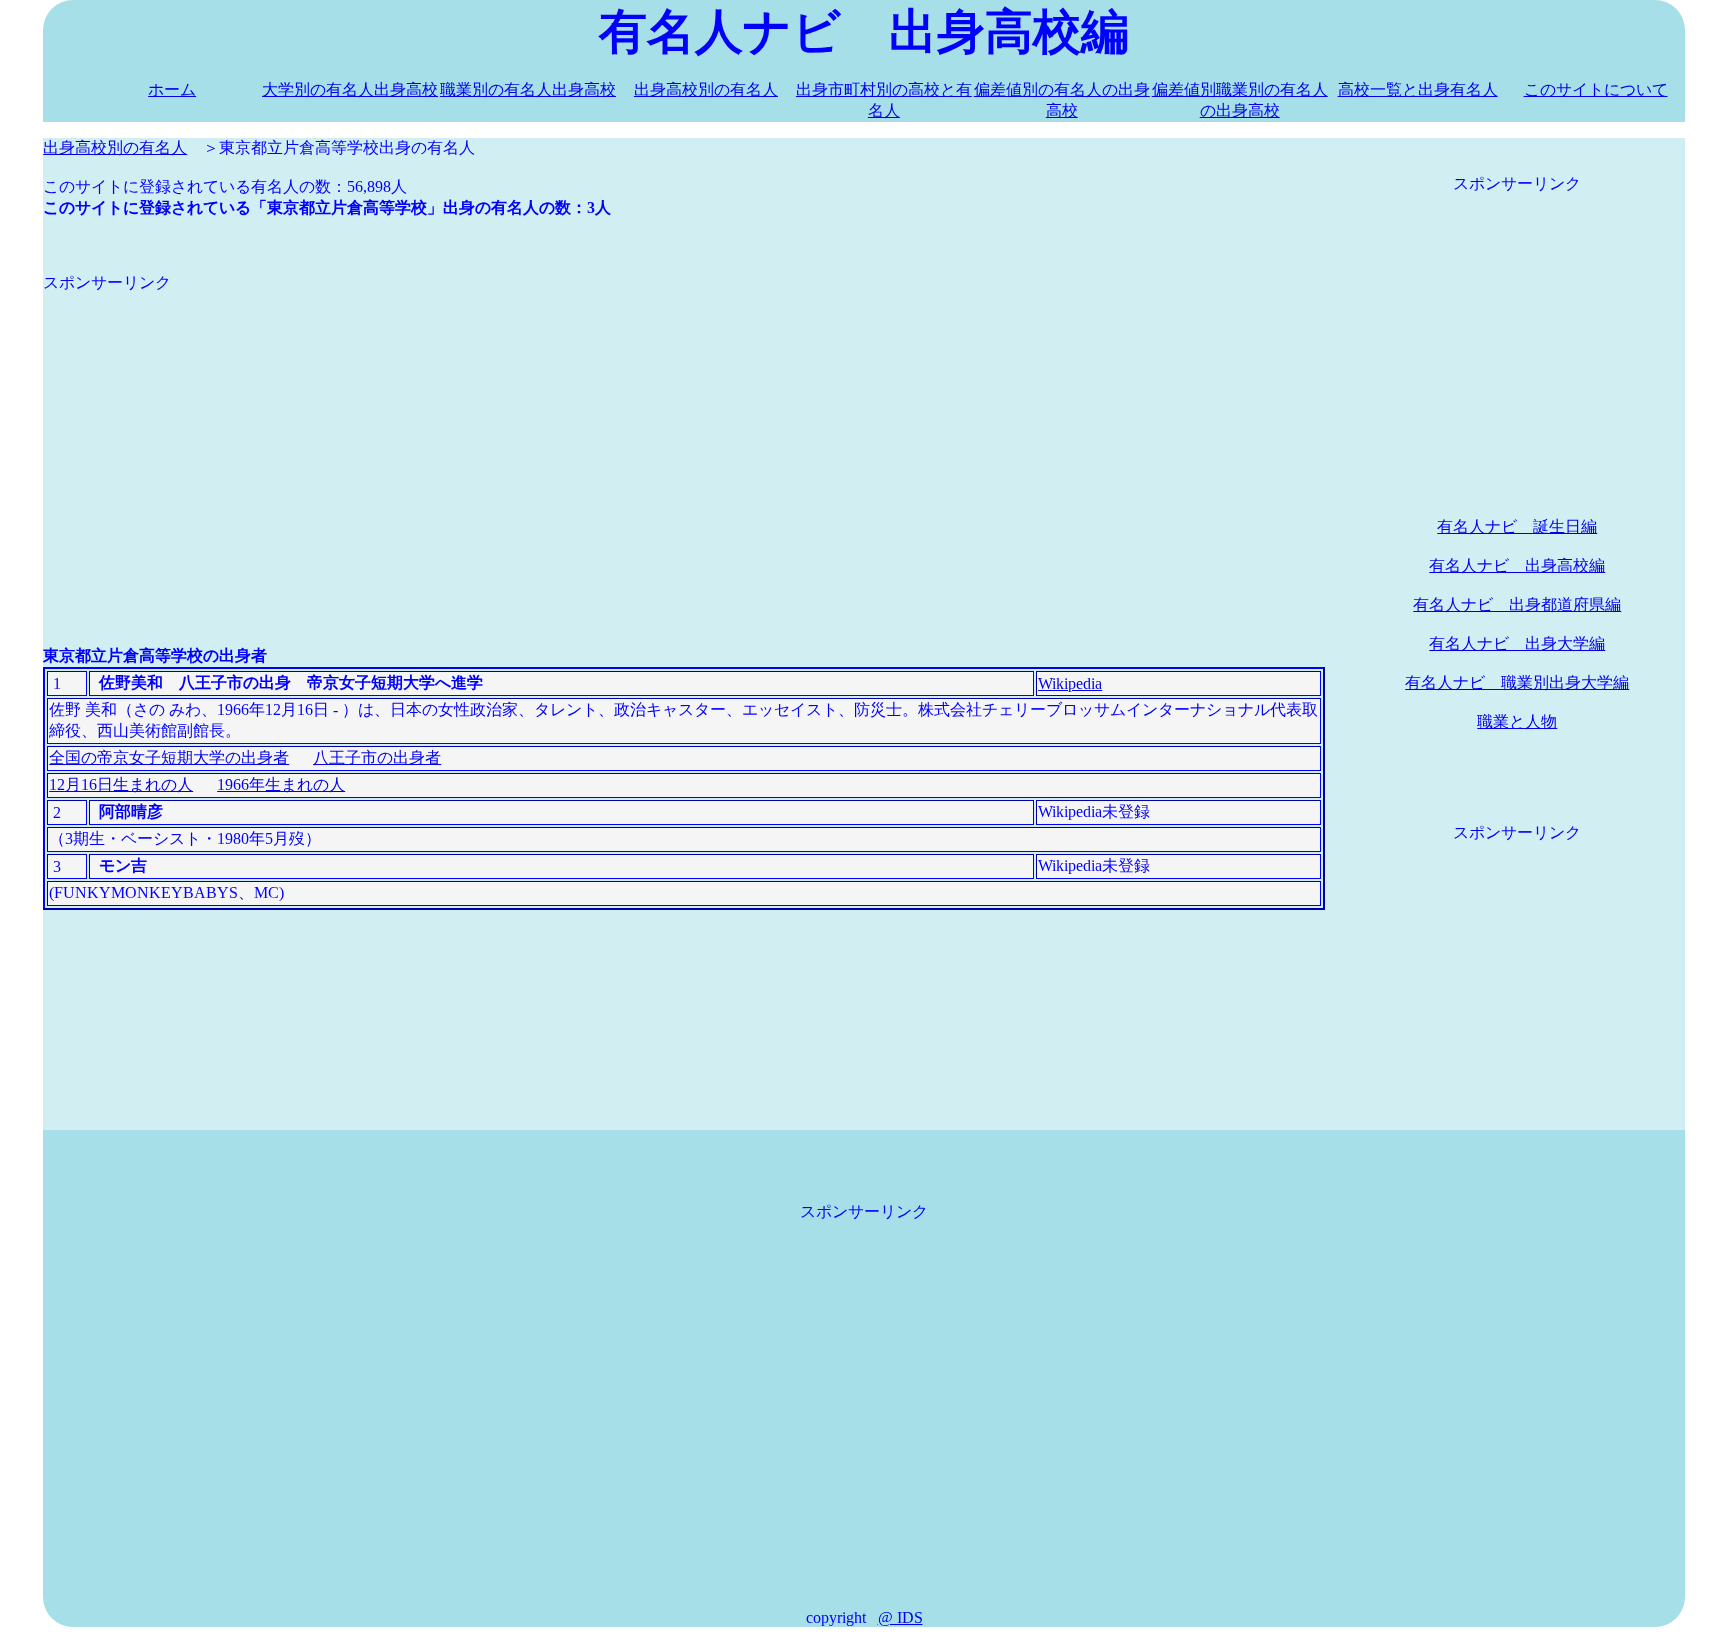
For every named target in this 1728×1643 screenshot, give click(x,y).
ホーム (172, 89)
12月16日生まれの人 (121, 784)
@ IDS (900, 1617)
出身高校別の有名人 (706, 89)
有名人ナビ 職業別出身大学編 (1517, 682)
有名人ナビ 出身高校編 (1517, 565)
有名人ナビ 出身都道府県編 (1517, 604)
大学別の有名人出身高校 (350, 89)
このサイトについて (1596, 89)
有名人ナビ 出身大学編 (1517, 643)
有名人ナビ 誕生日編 (1517, 526)
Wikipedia (1070, 683)
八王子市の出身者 (377, 757)
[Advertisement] (643, 434)
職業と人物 (1517, 721)
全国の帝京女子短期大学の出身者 (169, 757)
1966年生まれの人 (281, 784)
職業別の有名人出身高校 (528, 89)
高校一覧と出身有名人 (1418, 89)
